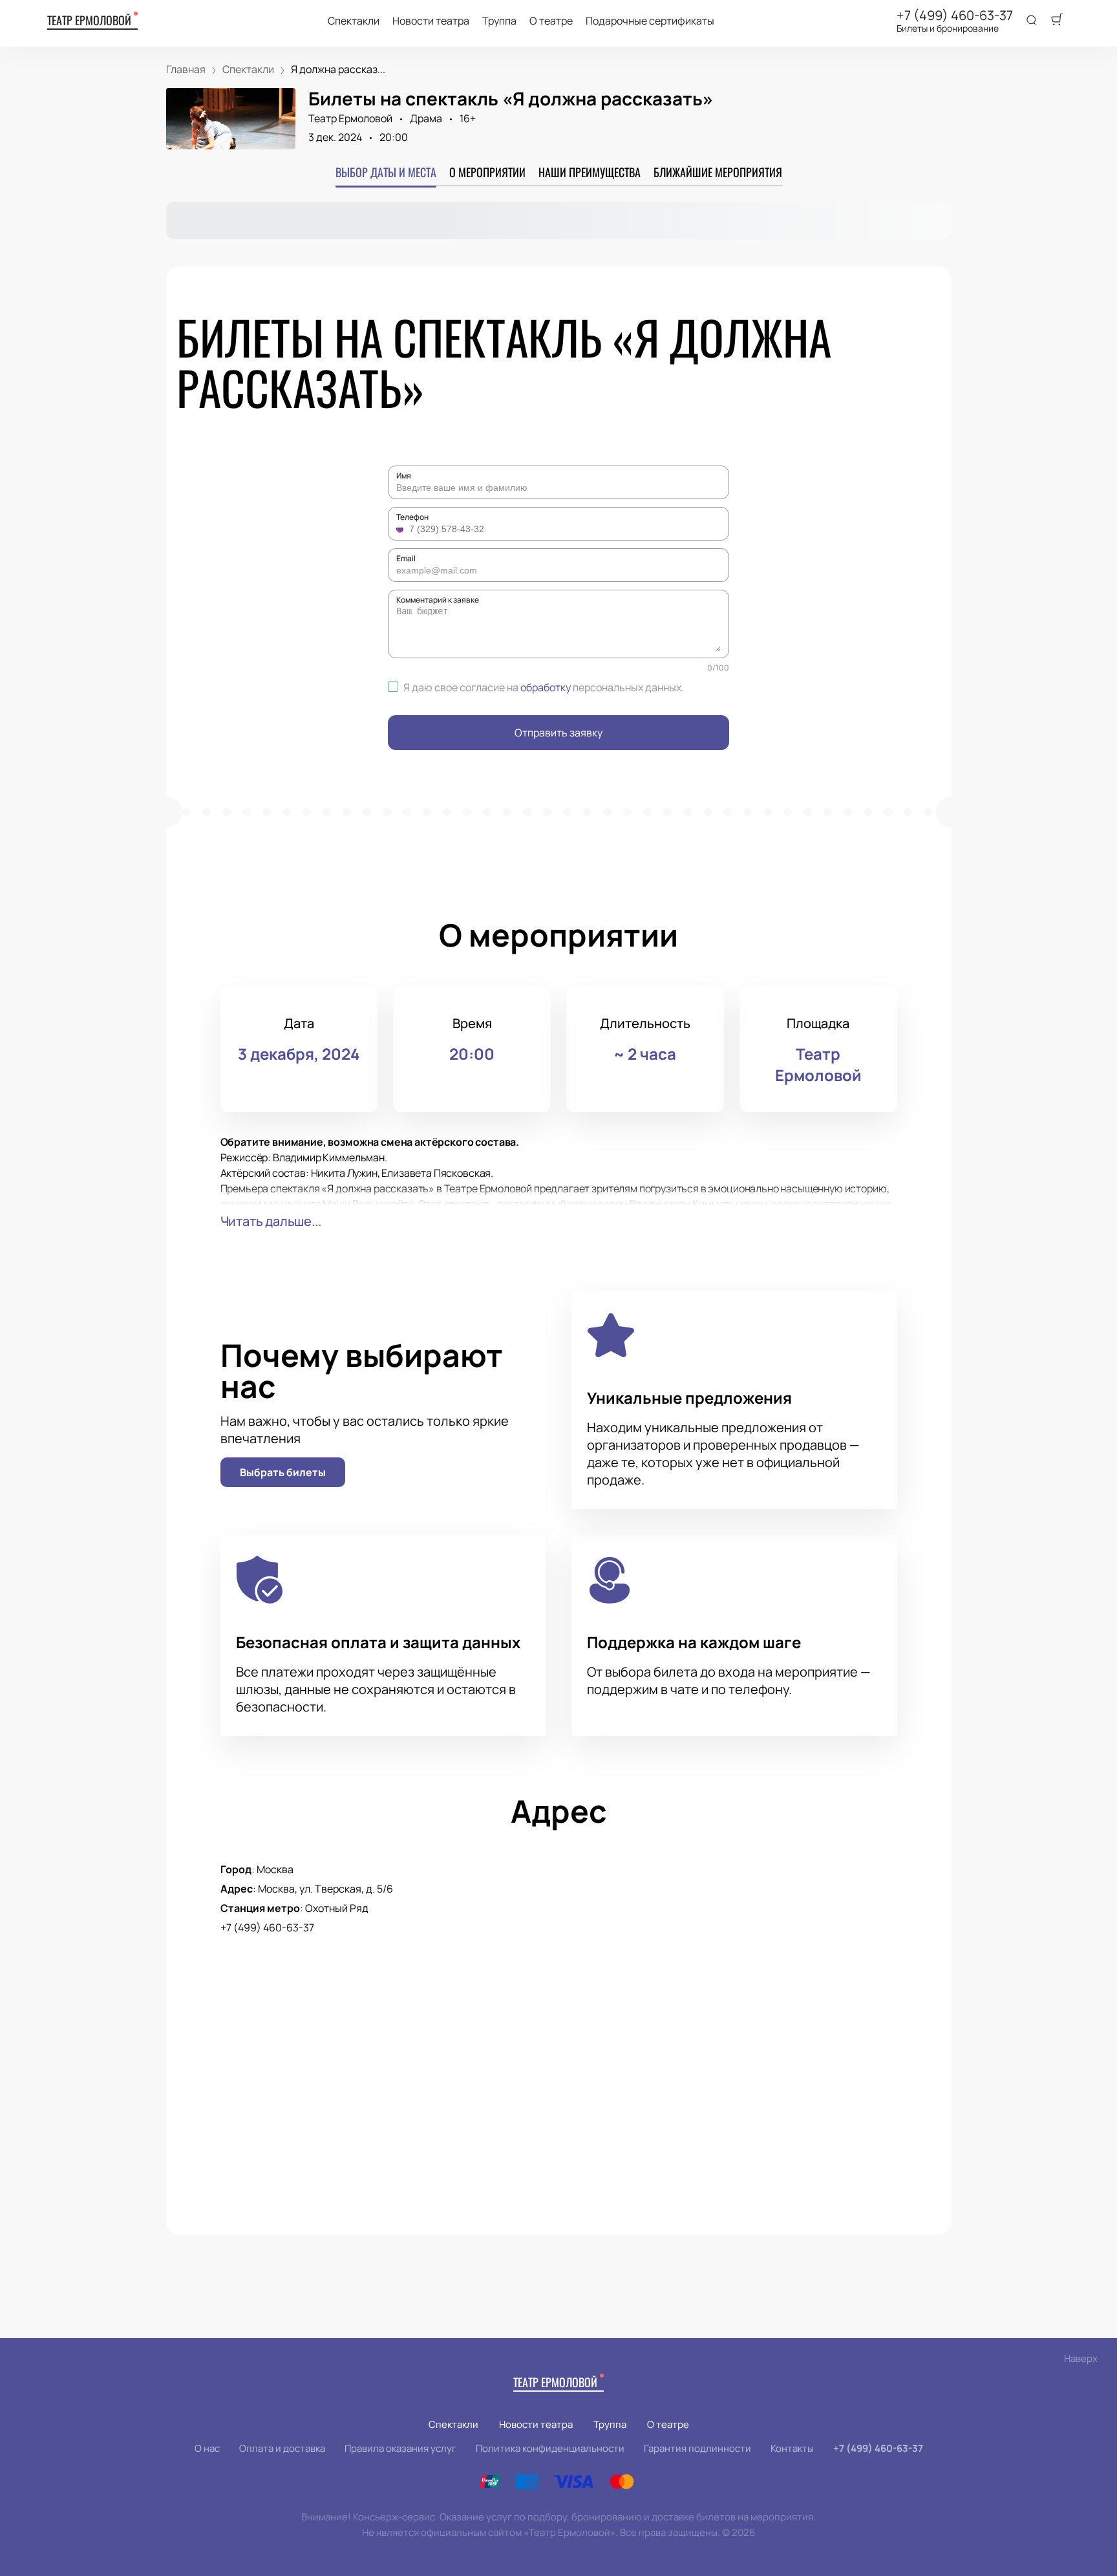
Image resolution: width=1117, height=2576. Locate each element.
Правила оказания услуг (400, 2448)
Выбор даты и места (386, 172)
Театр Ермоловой (89, 20)
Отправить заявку (558, 733)
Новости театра (431, 21)
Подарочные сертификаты (650, 21)
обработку (546, 687)
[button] (401, 529)
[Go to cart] (1057, 21)
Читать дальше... (271, 1221)
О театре (551, 21)
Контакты (792, 2448)
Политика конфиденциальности (550, 2448)
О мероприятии (487, 172)
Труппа (499, 21)
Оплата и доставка (282, 2448)
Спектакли (354, 21)
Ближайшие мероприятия (718, 172)
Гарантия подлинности (697, 2448)
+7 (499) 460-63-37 (955, 16)
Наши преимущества (590, 172)
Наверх (1081, 2358)
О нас (207, 2448)
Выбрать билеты (283, 1472)
